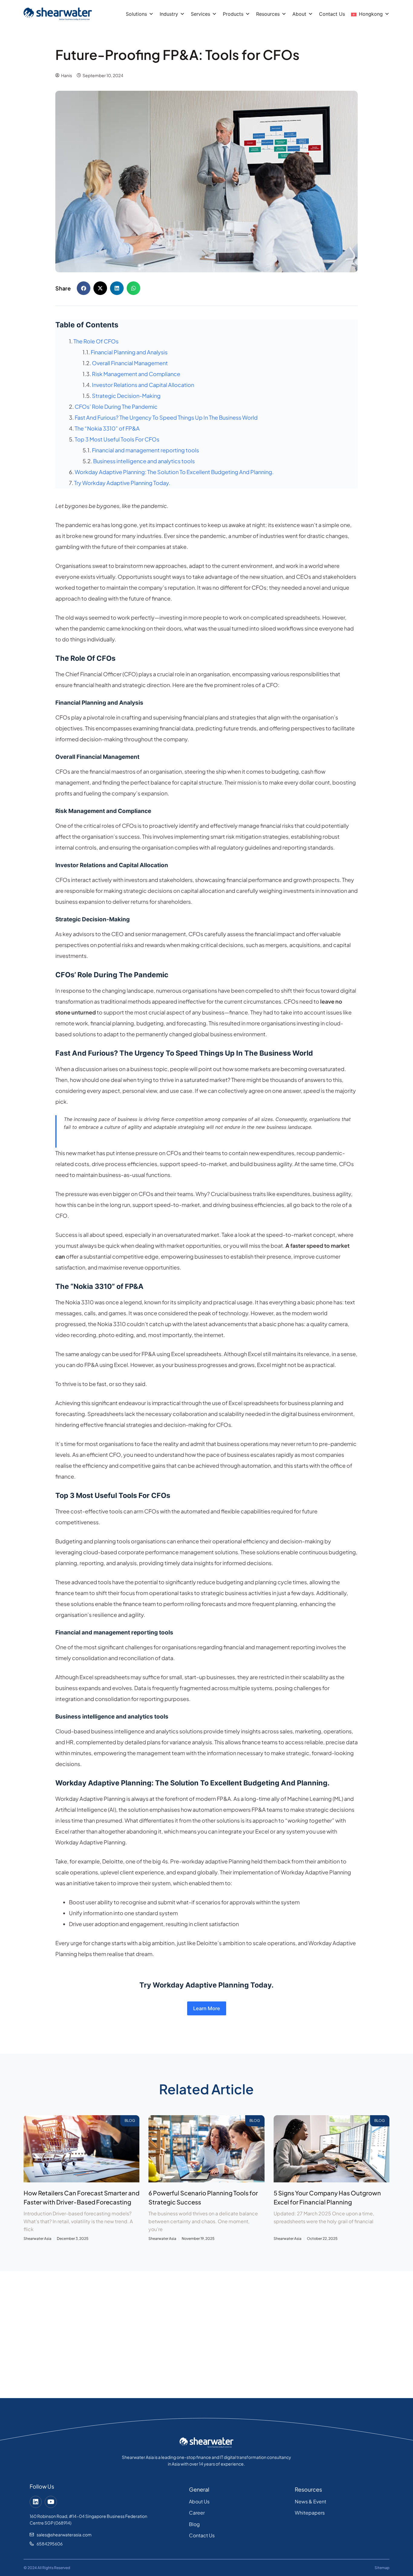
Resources (268, 14)
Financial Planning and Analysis (129, 352)
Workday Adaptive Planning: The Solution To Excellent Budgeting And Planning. (174, 472)
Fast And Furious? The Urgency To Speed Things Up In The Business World (166, 417)
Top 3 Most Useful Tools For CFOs (117, 439)
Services (200, 14)
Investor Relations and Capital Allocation (143, 385)
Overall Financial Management (130, 363)
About (299, 14)
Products (233, 14)
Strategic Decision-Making (126, 396)
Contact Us (332, 14)
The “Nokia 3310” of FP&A (107, 428)
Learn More (207, 2008)
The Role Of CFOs (96, 341)
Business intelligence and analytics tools (144, 461)
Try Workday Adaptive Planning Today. (122, 483)
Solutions (136, 14)
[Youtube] (51, 2502)
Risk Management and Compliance (136, 374)
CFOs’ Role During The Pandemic (116, 406)
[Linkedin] (36, 2502)
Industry (169, 14)
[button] (84, 288)
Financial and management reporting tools (145, 450)
